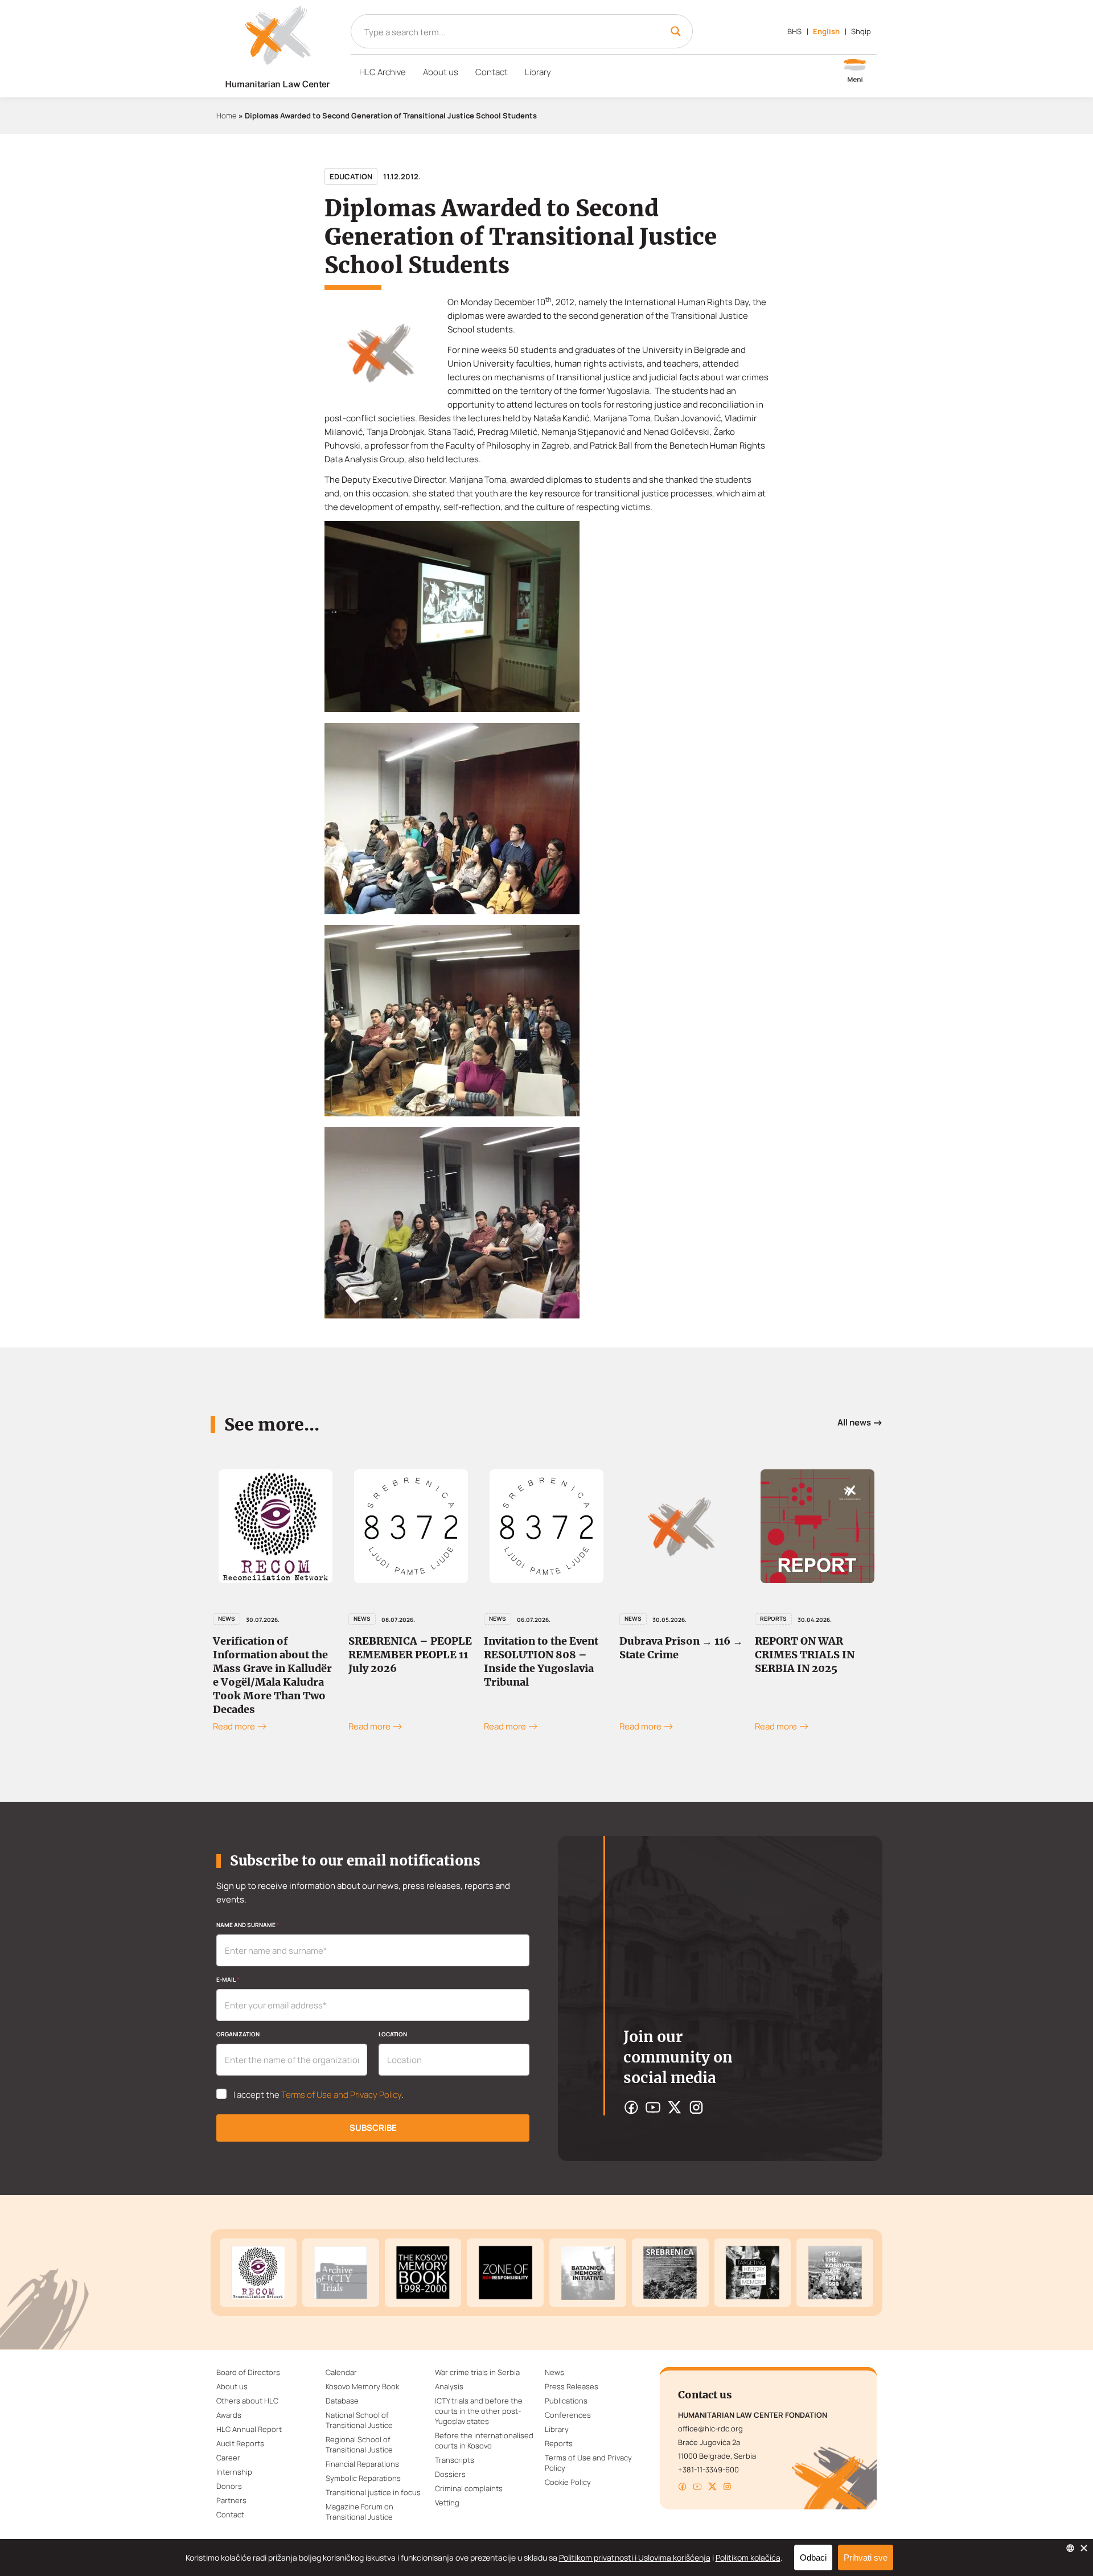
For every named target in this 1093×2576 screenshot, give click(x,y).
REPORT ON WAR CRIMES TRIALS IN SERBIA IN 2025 (669, 1655)
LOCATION (393, 2034)
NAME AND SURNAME (248, 1925)
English (826, 31)
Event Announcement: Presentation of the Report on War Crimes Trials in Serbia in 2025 (814, 1661)
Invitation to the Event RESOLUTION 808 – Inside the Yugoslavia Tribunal (406, 1661)
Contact (492, 72)
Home (227, 116)
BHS (794, 31)
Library (538, 72)
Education (351, 176)
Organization (238, 2034)
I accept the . (319, 2095)
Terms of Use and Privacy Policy (341, 2095)
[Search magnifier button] (676, 31)
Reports (638, 1618)
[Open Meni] (855, 72)
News (227, 1618)
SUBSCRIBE (373, 2128)
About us (441, 72)
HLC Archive (383, 72)
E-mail (228, 1979)
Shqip (861, 31)
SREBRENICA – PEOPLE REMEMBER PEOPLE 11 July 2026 (275, 1655)
